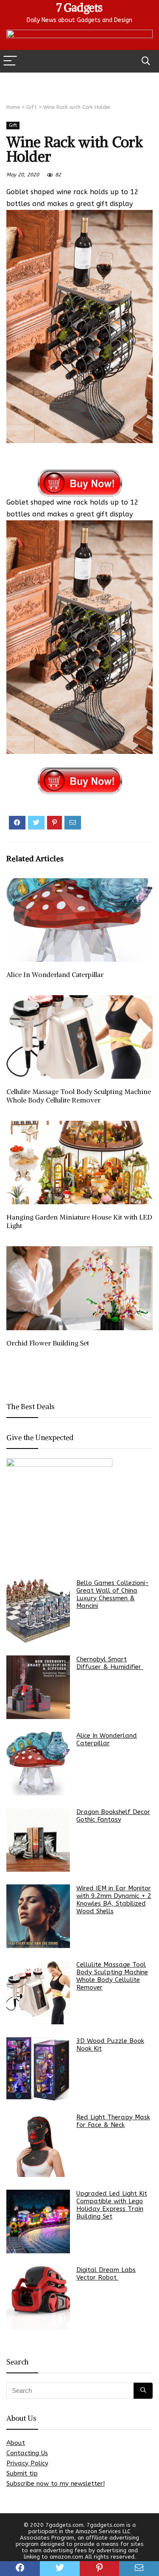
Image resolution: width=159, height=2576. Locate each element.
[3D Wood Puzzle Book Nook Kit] (38, 2069)
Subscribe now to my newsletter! (56, 2484)
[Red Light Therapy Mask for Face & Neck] (38, 2145)
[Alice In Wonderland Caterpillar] (38, 1764)
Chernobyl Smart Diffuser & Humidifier (110, 1663)
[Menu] (10, 61)
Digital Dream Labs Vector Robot (106, 2274)
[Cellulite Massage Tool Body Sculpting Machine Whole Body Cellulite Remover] (38, 1993)
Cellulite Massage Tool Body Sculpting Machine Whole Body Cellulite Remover (79, 1096)
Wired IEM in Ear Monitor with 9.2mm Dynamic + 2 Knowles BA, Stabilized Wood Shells (114, 1900)
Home (13, 107)
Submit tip (22, 2473)
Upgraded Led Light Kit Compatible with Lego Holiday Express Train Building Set (112, 2205)
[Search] (146, 61)
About (16, 2443)
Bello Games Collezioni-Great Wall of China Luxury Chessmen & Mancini (113, 1594)
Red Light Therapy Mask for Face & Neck (113, 2121)
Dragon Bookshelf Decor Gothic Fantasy (113, 1816)
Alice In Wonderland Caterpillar (55, 974)
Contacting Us (27, 2453)
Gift (32, 107)
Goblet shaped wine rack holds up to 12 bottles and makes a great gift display (73, 198)
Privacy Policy (27, 2463)
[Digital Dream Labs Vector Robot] (38, 2298)
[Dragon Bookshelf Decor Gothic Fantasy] (38, 1840)
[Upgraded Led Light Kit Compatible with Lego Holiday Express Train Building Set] (38, 2222)
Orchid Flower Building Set (48, 1343)
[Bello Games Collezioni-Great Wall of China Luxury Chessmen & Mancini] (38, 1611)
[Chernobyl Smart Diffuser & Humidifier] (38, 1687)
